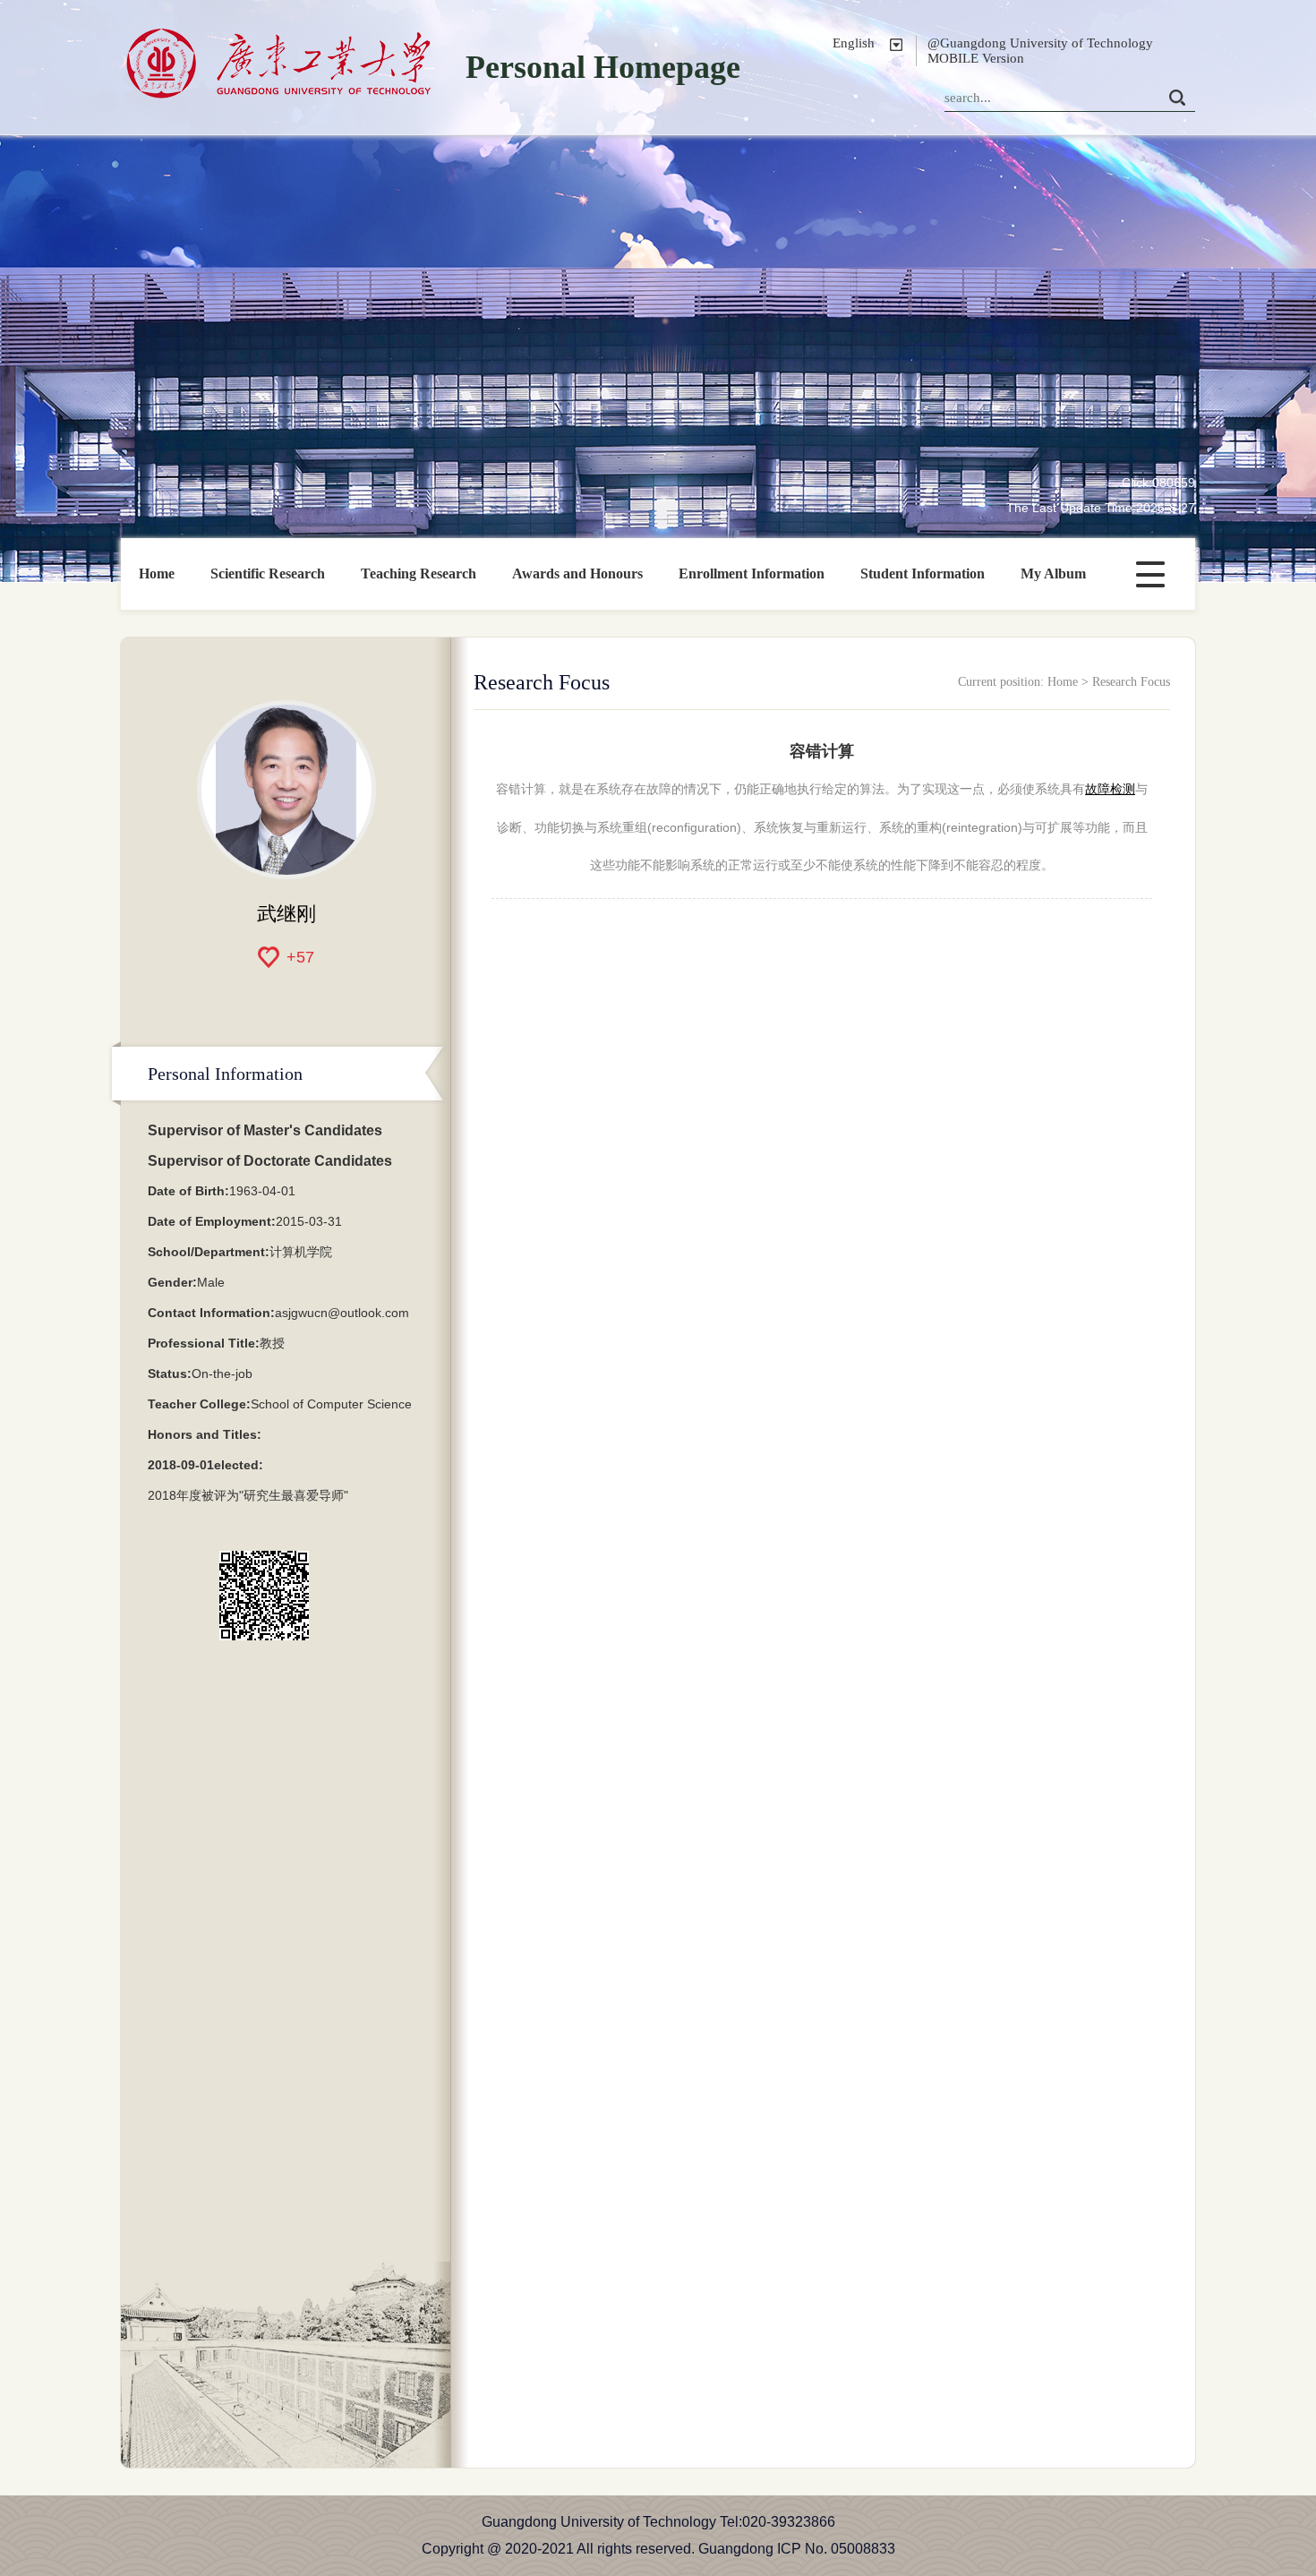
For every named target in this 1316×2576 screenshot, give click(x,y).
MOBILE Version (976, 58)
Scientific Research (268, 573)
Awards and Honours (577, 573)
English (854, 43)
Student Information (923, 573)
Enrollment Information (752, 573)
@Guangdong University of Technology (1040, 43)
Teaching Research (419, 573)
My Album (1053, 573)
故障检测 (1110, 789)
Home (157, 573)
